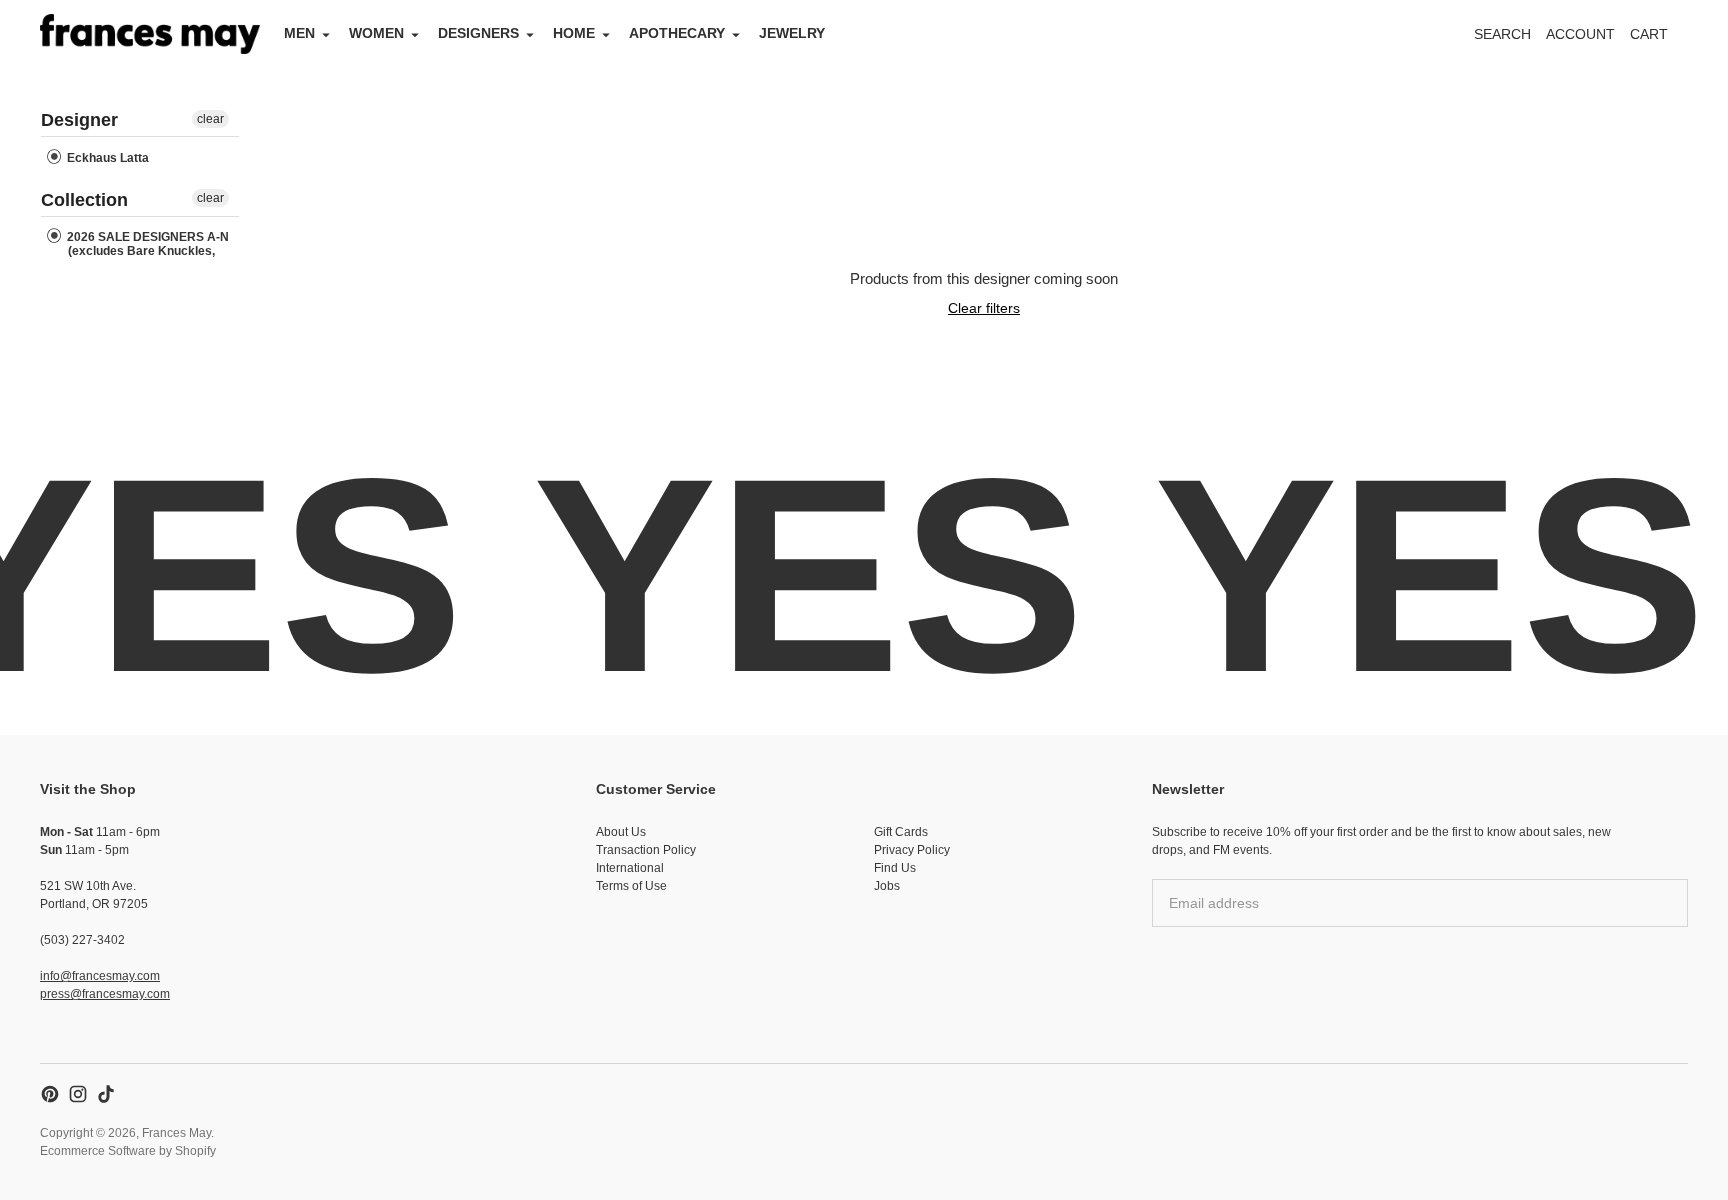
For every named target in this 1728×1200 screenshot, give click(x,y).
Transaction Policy (646, 850)
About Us (621, 832)
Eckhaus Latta (106, 158)
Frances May (176, 1133)
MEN (299, 33)
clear (210, 119)
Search (1502, 34)
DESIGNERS (478, 33)
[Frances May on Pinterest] (50, 1094)
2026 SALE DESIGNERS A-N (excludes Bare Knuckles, (146, 244)
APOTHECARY (677, 33)
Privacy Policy (912, 850)
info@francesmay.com (100, 976)
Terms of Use (631, 886)
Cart (1660, 39)
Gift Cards (901, 832)
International (630, 868)
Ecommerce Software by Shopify (128, 1151)
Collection (84, 200)
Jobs (887, 886)
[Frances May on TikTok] (106, 1094)
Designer (79, 120)
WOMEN (376, 33)
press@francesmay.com (105, 994)
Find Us (895, 868)
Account (1580, 34)
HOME (574, 33)
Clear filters (984, 308)
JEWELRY (792, 33)
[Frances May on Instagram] (78, 1094)
